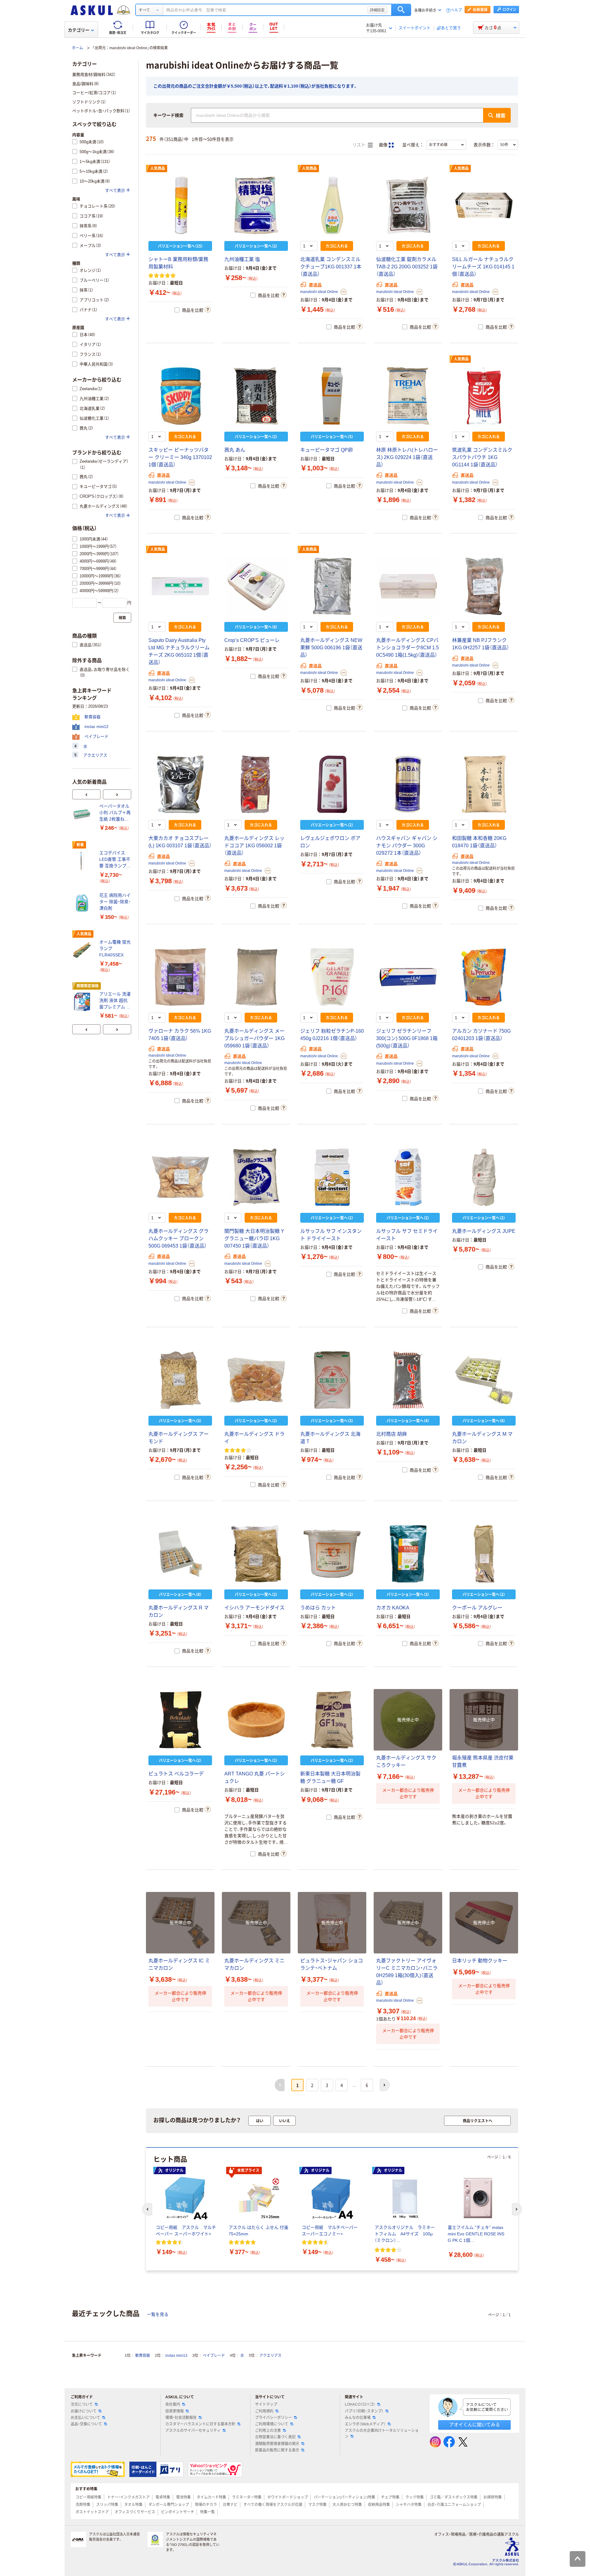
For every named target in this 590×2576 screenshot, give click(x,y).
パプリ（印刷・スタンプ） (364, 2411)
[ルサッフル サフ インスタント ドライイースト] (332, 1177)
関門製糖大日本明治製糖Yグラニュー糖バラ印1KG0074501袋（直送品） (254, 1239)
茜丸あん (235, 450)
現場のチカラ (206, 2505)
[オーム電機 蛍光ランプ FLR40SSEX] (83, 950)
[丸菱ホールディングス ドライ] (256, 1380)
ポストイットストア (92, 2512)
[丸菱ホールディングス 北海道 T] (332, 1380)
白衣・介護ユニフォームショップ (454, 2505)
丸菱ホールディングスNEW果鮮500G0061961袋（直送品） (331, 648)
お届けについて (84, 2411)
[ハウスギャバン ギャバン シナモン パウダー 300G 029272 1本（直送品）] (408, 784)
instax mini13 (176, 2356)
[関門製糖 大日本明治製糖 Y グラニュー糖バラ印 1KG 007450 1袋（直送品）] (256, 1177)
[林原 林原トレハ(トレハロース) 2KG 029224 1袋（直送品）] (408, 396)
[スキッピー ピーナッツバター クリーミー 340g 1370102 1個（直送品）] (180, 396)
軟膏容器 (143, 2356)
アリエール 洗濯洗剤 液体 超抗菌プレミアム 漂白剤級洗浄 (115, 1001)
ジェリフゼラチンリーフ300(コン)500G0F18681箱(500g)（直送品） (407, 1038)
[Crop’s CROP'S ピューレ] (256, 586)
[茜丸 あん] (256, 396)
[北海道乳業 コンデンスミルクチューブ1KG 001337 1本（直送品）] (332, 205)
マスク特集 (317, 2505)
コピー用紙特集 (88, 2497)
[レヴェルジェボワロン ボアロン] (332, 784)
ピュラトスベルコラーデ (176, 1774)
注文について (82, 2404)
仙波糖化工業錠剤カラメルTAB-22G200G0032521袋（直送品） (407, 267)
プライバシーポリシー (273, 2418)
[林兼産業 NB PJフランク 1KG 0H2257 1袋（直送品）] (484, 586)
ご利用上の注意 (268, 2431)
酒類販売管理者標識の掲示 (277, 2444)
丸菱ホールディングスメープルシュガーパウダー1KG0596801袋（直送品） (254, 1038)
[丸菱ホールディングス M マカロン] (484, 1380)
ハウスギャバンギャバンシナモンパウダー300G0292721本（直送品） (407, 846)
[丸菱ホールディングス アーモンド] (180, 1380)
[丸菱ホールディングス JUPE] (484, 1177)
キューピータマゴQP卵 (326, 450)
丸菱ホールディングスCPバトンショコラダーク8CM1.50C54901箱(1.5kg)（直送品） (407, 648)
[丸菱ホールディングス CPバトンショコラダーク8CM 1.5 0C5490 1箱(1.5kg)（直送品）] (408, 586)
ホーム (77, 48)
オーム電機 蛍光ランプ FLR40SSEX (115, 948)
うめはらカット (318, 1608)
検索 (401, 10)
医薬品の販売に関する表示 (277, 2450)
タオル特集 (133, 2505)
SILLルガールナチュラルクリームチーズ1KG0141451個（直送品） (483, 267)
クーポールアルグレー (477, 1608)
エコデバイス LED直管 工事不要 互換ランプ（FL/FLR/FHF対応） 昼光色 (115, 860)
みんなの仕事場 (358, 2418)
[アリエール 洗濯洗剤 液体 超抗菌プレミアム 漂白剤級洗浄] (83, 1002)
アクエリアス (270, 2356)
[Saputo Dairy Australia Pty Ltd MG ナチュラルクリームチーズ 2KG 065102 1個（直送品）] (180, 586)
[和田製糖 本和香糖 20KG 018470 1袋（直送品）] (484, 784)
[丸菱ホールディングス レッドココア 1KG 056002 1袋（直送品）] (256, 784)
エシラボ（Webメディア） (365, 2424)
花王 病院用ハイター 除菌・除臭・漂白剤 (115, 902)
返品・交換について (86, 2424)
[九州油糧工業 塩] (256, 205)
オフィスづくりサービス (135, 2512)
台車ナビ (230, 2505)
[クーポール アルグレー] (484, 1554)
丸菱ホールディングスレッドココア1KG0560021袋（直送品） (254, 846)
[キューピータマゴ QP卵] (332, 396)
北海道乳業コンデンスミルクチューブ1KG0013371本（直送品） (331, 267)
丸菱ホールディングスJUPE (484, 1231)
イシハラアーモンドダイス (254, 1608)
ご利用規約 (264, 2411)
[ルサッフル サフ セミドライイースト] (408, 1177)
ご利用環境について (272, 2424)
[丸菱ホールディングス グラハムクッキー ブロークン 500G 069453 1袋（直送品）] (180, 1177)
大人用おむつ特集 (347, 2505)
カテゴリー (79, 30)
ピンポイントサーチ (178, 2512)
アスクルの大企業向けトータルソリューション (382, 2434)
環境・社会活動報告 (181, 2418)
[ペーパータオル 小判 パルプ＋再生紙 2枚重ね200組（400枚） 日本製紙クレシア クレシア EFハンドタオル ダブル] (83, 814)
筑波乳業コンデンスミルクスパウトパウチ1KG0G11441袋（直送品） (482, 457)
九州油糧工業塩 (242, 259)
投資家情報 (175, 2411)
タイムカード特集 (211, 2497)
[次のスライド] (117, 794)
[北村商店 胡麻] (408, 1380)
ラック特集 (415, 2497)
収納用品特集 (379, 2505)
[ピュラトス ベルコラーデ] (180, 1720)
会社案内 (173, 2404)
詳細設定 (377, 10)
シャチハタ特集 (409, 2505)
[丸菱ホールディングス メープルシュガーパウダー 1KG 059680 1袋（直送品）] (256, 977)
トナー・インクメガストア (128, 2497)
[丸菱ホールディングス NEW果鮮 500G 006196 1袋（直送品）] (332, 586)
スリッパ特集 (107, 2505)
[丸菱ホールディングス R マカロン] (180, 1554)
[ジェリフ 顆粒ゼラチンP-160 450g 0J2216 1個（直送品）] (332, 977)
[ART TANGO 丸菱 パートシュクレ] (256, 1720)
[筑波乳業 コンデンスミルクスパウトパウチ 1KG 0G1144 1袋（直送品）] (484, 396)
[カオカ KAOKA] (408, 1554)
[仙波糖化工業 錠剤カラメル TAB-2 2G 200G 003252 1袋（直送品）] (408, 205)
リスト (360, 145)
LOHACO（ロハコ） (360, 2404)
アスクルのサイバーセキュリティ (193, 2431)
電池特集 (183, 2497)
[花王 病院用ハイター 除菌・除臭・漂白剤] (83, 903)
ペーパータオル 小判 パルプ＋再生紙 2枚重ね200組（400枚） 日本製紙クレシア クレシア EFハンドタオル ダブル (115, 813)
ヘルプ (456, 10)
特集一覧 (207, 2512)
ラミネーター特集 (247, 2497)
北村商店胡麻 (391, 1434)
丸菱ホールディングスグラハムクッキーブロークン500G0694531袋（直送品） (179, 1239)
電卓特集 (163, 2497)
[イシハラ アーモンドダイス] (256, 1554)
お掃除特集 (493, 2497)
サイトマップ (266, 2404)
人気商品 (158, 168)
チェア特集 (390, 2497)
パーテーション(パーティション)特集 (344, 2497)
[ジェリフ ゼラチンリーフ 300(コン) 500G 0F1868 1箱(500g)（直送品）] (408, 977)
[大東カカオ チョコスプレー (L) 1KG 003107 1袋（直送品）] (180, 784)
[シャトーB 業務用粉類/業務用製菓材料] (180, 205)
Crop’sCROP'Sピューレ (252, 640)
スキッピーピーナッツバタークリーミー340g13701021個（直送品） (180, 457)
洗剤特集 (83, 2505)
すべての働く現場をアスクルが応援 (273, 2505)
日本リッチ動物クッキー (480, 1961)
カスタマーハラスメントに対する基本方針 (200, 2424)
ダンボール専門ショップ (169, 2505)
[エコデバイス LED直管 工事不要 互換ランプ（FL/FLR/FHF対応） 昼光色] (83, 861)
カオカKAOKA (393, 1608)
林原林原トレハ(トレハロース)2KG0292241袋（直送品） (407, 457)
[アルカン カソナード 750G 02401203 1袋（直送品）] (484, 977)
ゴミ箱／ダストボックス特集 (454, 2497)
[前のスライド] (86, 794)
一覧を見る (158, 2314)
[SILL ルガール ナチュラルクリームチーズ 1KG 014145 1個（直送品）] (484, 205)
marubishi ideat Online (319, 292)
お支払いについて (85, 2418)
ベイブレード (214, 2356)
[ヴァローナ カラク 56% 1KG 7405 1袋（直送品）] (180, 977)
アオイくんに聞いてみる (475, 2425)
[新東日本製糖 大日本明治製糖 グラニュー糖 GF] (332, 1720)
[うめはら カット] (332, 1554)
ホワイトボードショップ (288, 2497)
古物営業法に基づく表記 (275, 2437)
